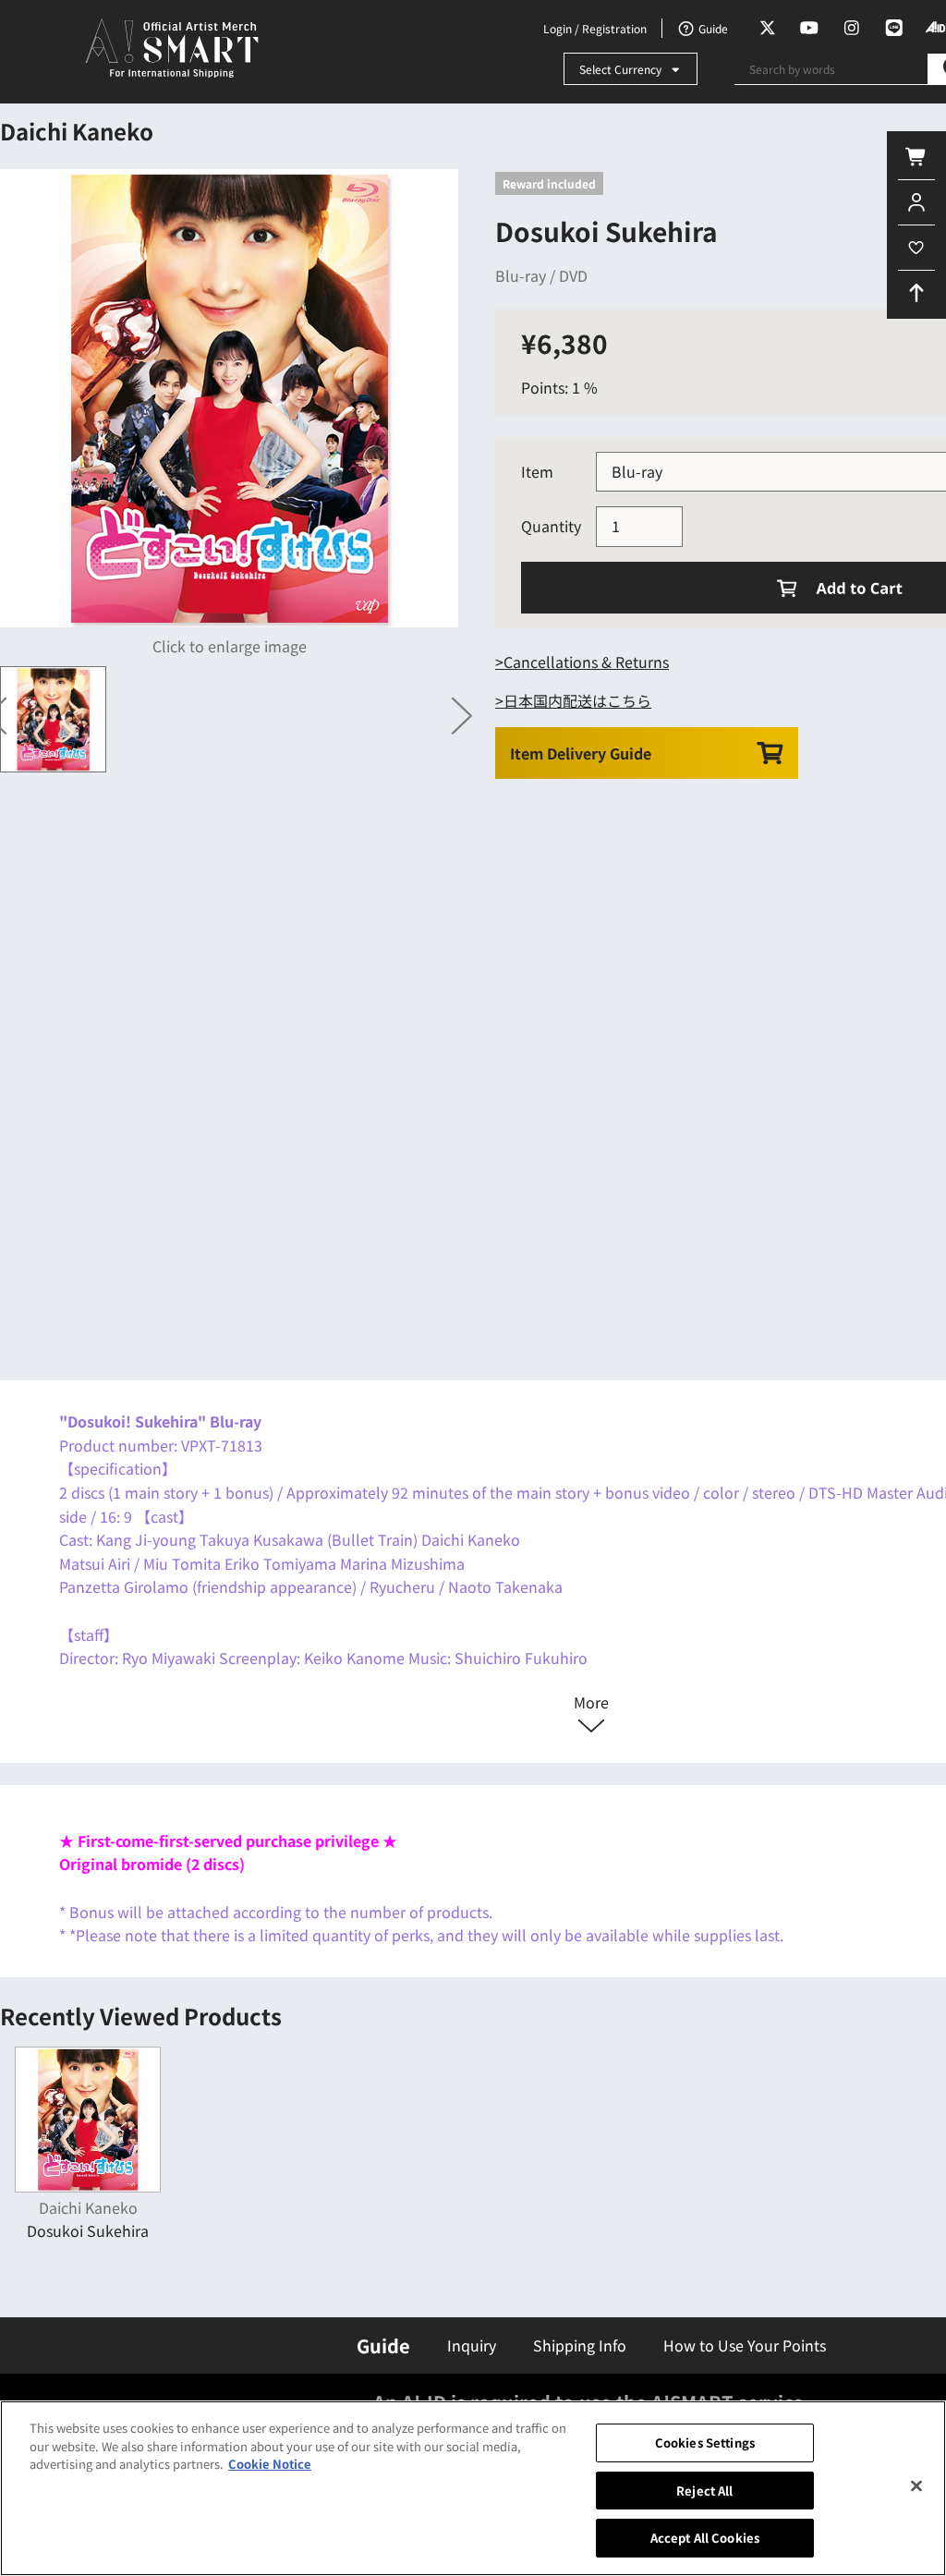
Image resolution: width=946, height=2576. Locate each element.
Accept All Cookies (705, 2538)
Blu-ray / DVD (541, 275)
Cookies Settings (705, 2442)
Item (537, 471)
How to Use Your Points (745, 2345)
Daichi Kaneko (77, 131)
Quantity (551, 526)
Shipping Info (580, 2345)
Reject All (704, 2491)
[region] (473, 2488)
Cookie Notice (270, 2464)
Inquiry (472, 2345)
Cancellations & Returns (586, 662)
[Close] (916, 2486)
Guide (383, 2345)
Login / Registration (595, 28)
